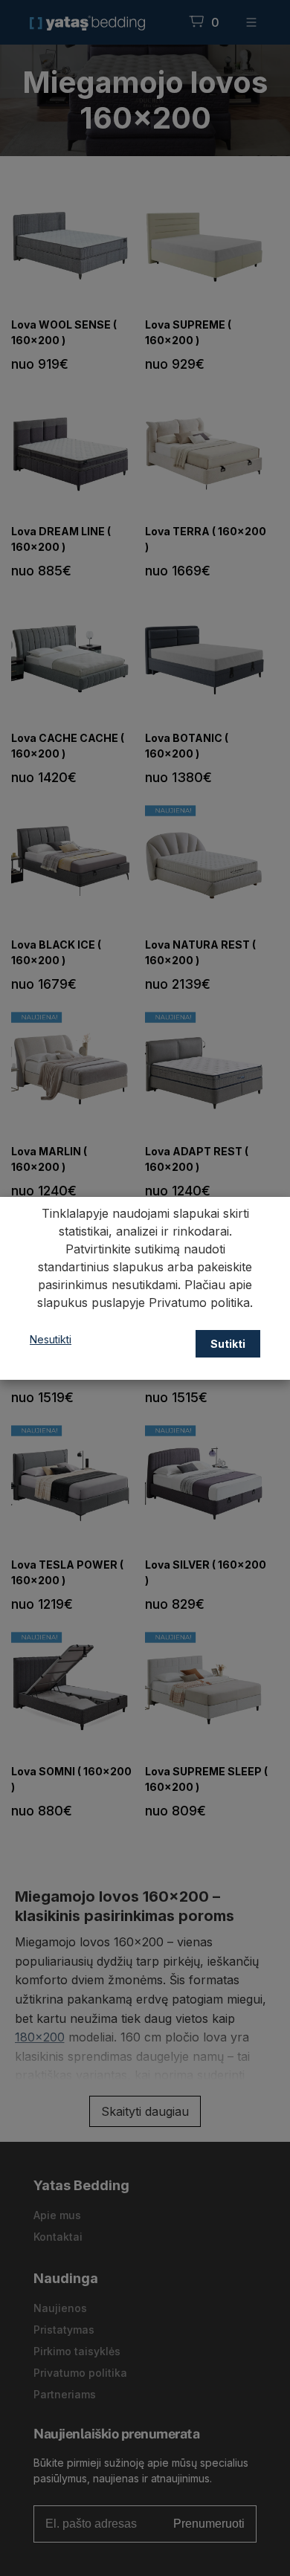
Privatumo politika (199, 1302)
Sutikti (228, 1344)
